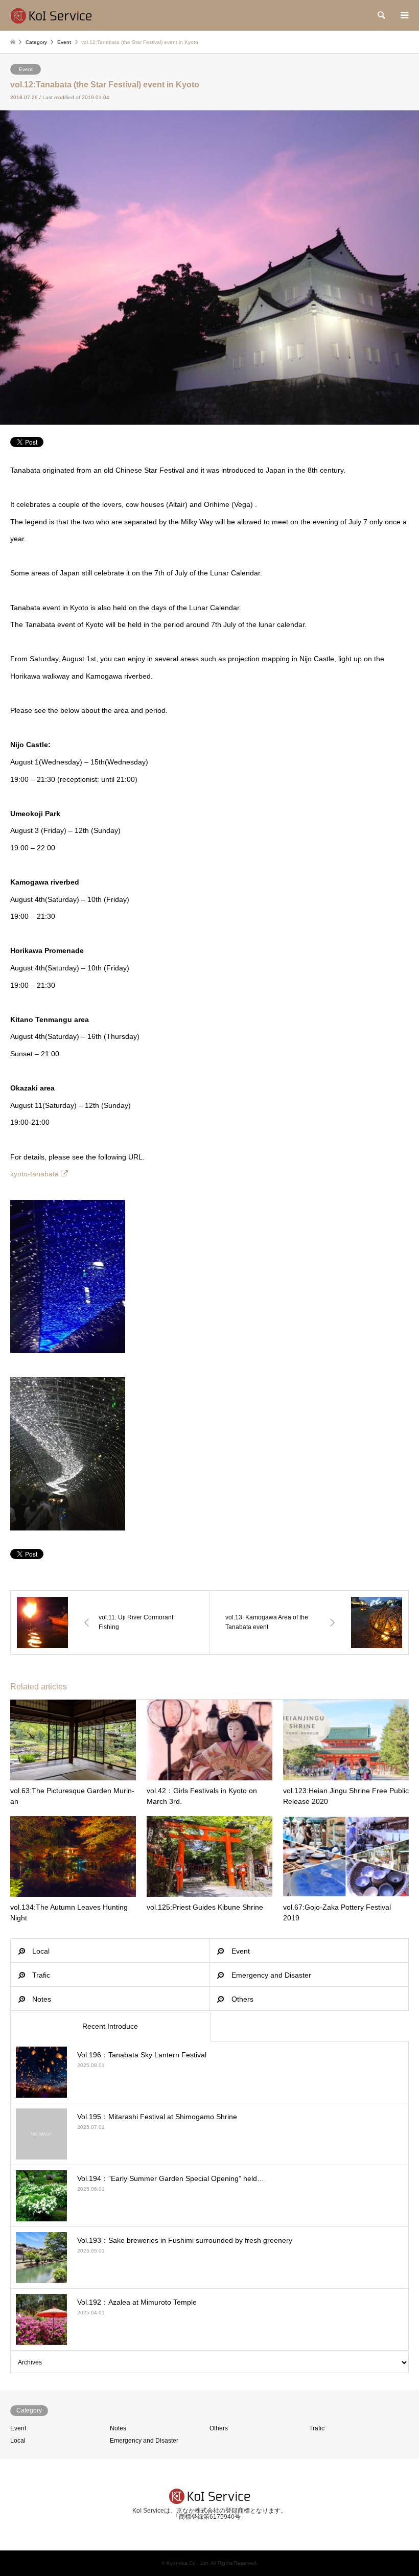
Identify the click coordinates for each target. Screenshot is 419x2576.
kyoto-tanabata (34, 1174)
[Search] (381, 15)
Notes (42, 1999)
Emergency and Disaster (271, 1975)
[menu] (404, 15)
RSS (209, 2529)
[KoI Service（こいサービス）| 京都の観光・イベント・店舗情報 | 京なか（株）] (51, 15)
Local (41, 1951)
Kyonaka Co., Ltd (187, 2563)
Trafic (41, 1975)
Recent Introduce (110, 2026)
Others (242, 1999)
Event (26, 69)
